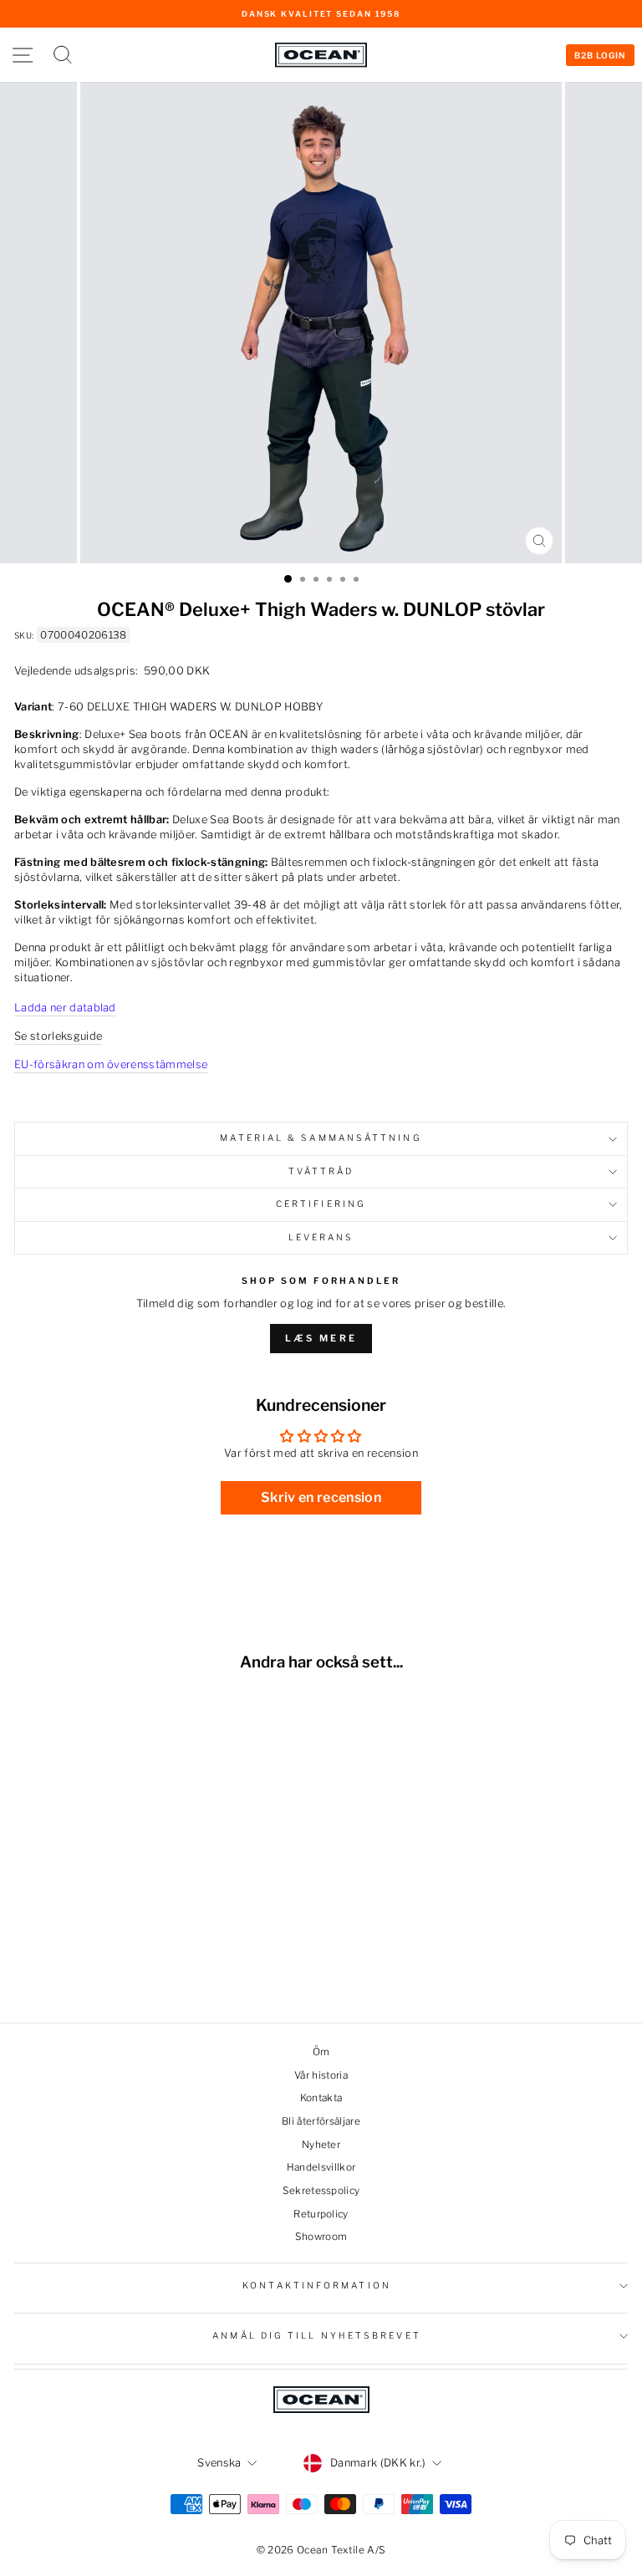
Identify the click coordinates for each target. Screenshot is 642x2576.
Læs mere (321, 1338)
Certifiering (321, 1204)
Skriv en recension (321, 1497)
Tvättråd (321, 1171)
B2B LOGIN (600, 55)
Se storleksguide (58, 1036)
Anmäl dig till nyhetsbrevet (316, 2336)
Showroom (321, 2237)
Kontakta (321, 2098)
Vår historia (321, 2075)
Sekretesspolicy (321, 2191)
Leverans (321, 1237)
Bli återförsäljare (321, 2121)
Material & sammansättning (321, 1138)
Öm (321, 2052)
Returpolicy (321, 2214)
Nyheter (321, 2145)
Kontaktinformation (317, 2286)
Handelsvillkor (321, 2167)
